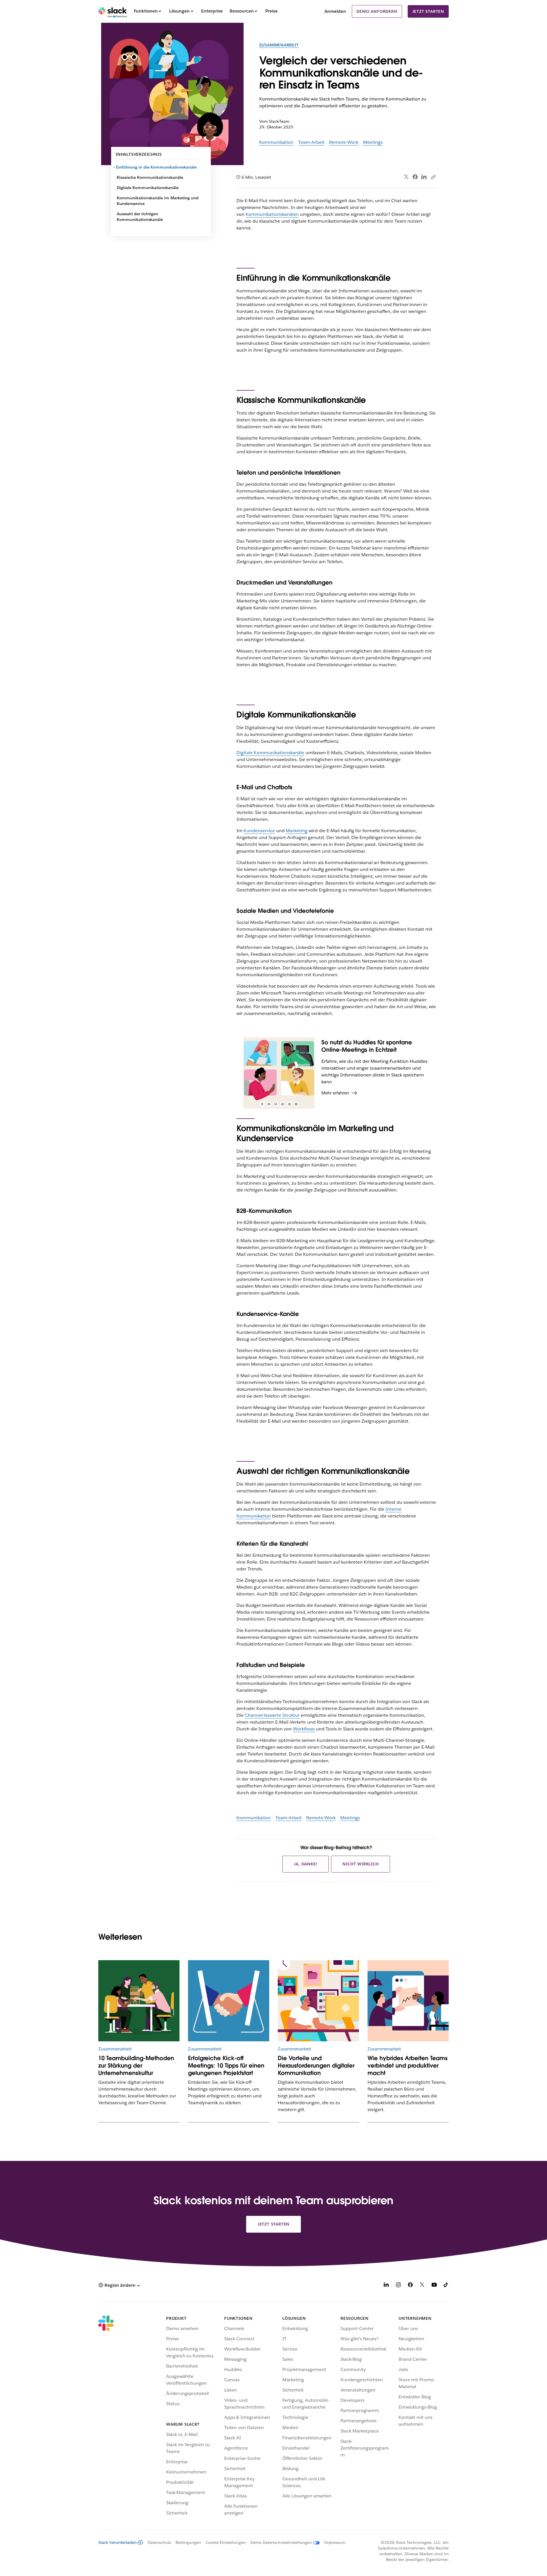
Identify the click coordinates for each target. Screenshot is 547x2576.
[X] (422, 2286)
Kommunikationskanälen (272, 214)
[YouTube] (434, 2286)
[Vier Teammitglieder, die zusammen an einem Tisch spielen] (139, 2001)
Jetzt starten (428, 11)
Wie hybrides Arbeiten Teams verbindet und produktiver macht (408, 2066)
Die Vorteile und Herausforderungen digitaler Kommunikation (316, 2066)
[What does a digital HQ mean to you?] (318, 2001)
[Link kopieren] (433, 177)
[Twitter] (406, 177)
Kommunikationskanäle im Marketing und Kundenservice (158, 201)
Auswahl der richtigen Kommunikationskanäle (140, 217)
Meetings (373, 142)
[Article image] (408, 2001)
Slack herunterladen (118, 2542)
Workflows (304, 1729)
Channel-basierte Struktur (272, 1715)
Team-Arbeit (311, 142)
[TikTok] (446, 2286)
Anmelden (335, 11)
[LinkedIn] (424, 177)
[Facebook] (415, 177)
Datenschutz (159, 2542)
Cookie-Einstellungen (226, 2542)
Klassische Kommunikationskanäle (150, 177)
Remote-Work (344, 142)
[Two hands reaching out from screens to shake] (229, 2001)
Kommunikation (276, 142)
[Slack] (113, 11)
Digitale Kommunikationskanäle (148, 188)
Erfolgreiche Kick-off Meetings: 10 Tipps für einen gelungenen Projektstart (226, 2066)
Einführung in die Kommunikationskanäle (157, 167)
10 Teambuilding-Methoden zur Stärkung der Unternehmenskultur (136, 2066)
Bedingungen (188, 2542)
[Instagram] (398, 2286)
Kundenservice (259, 831)
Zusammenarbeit (279, 45)
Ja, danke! (306, 1864)
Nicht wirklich (360, 1864)
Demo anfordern (377, 11)
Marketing (297, 831)
